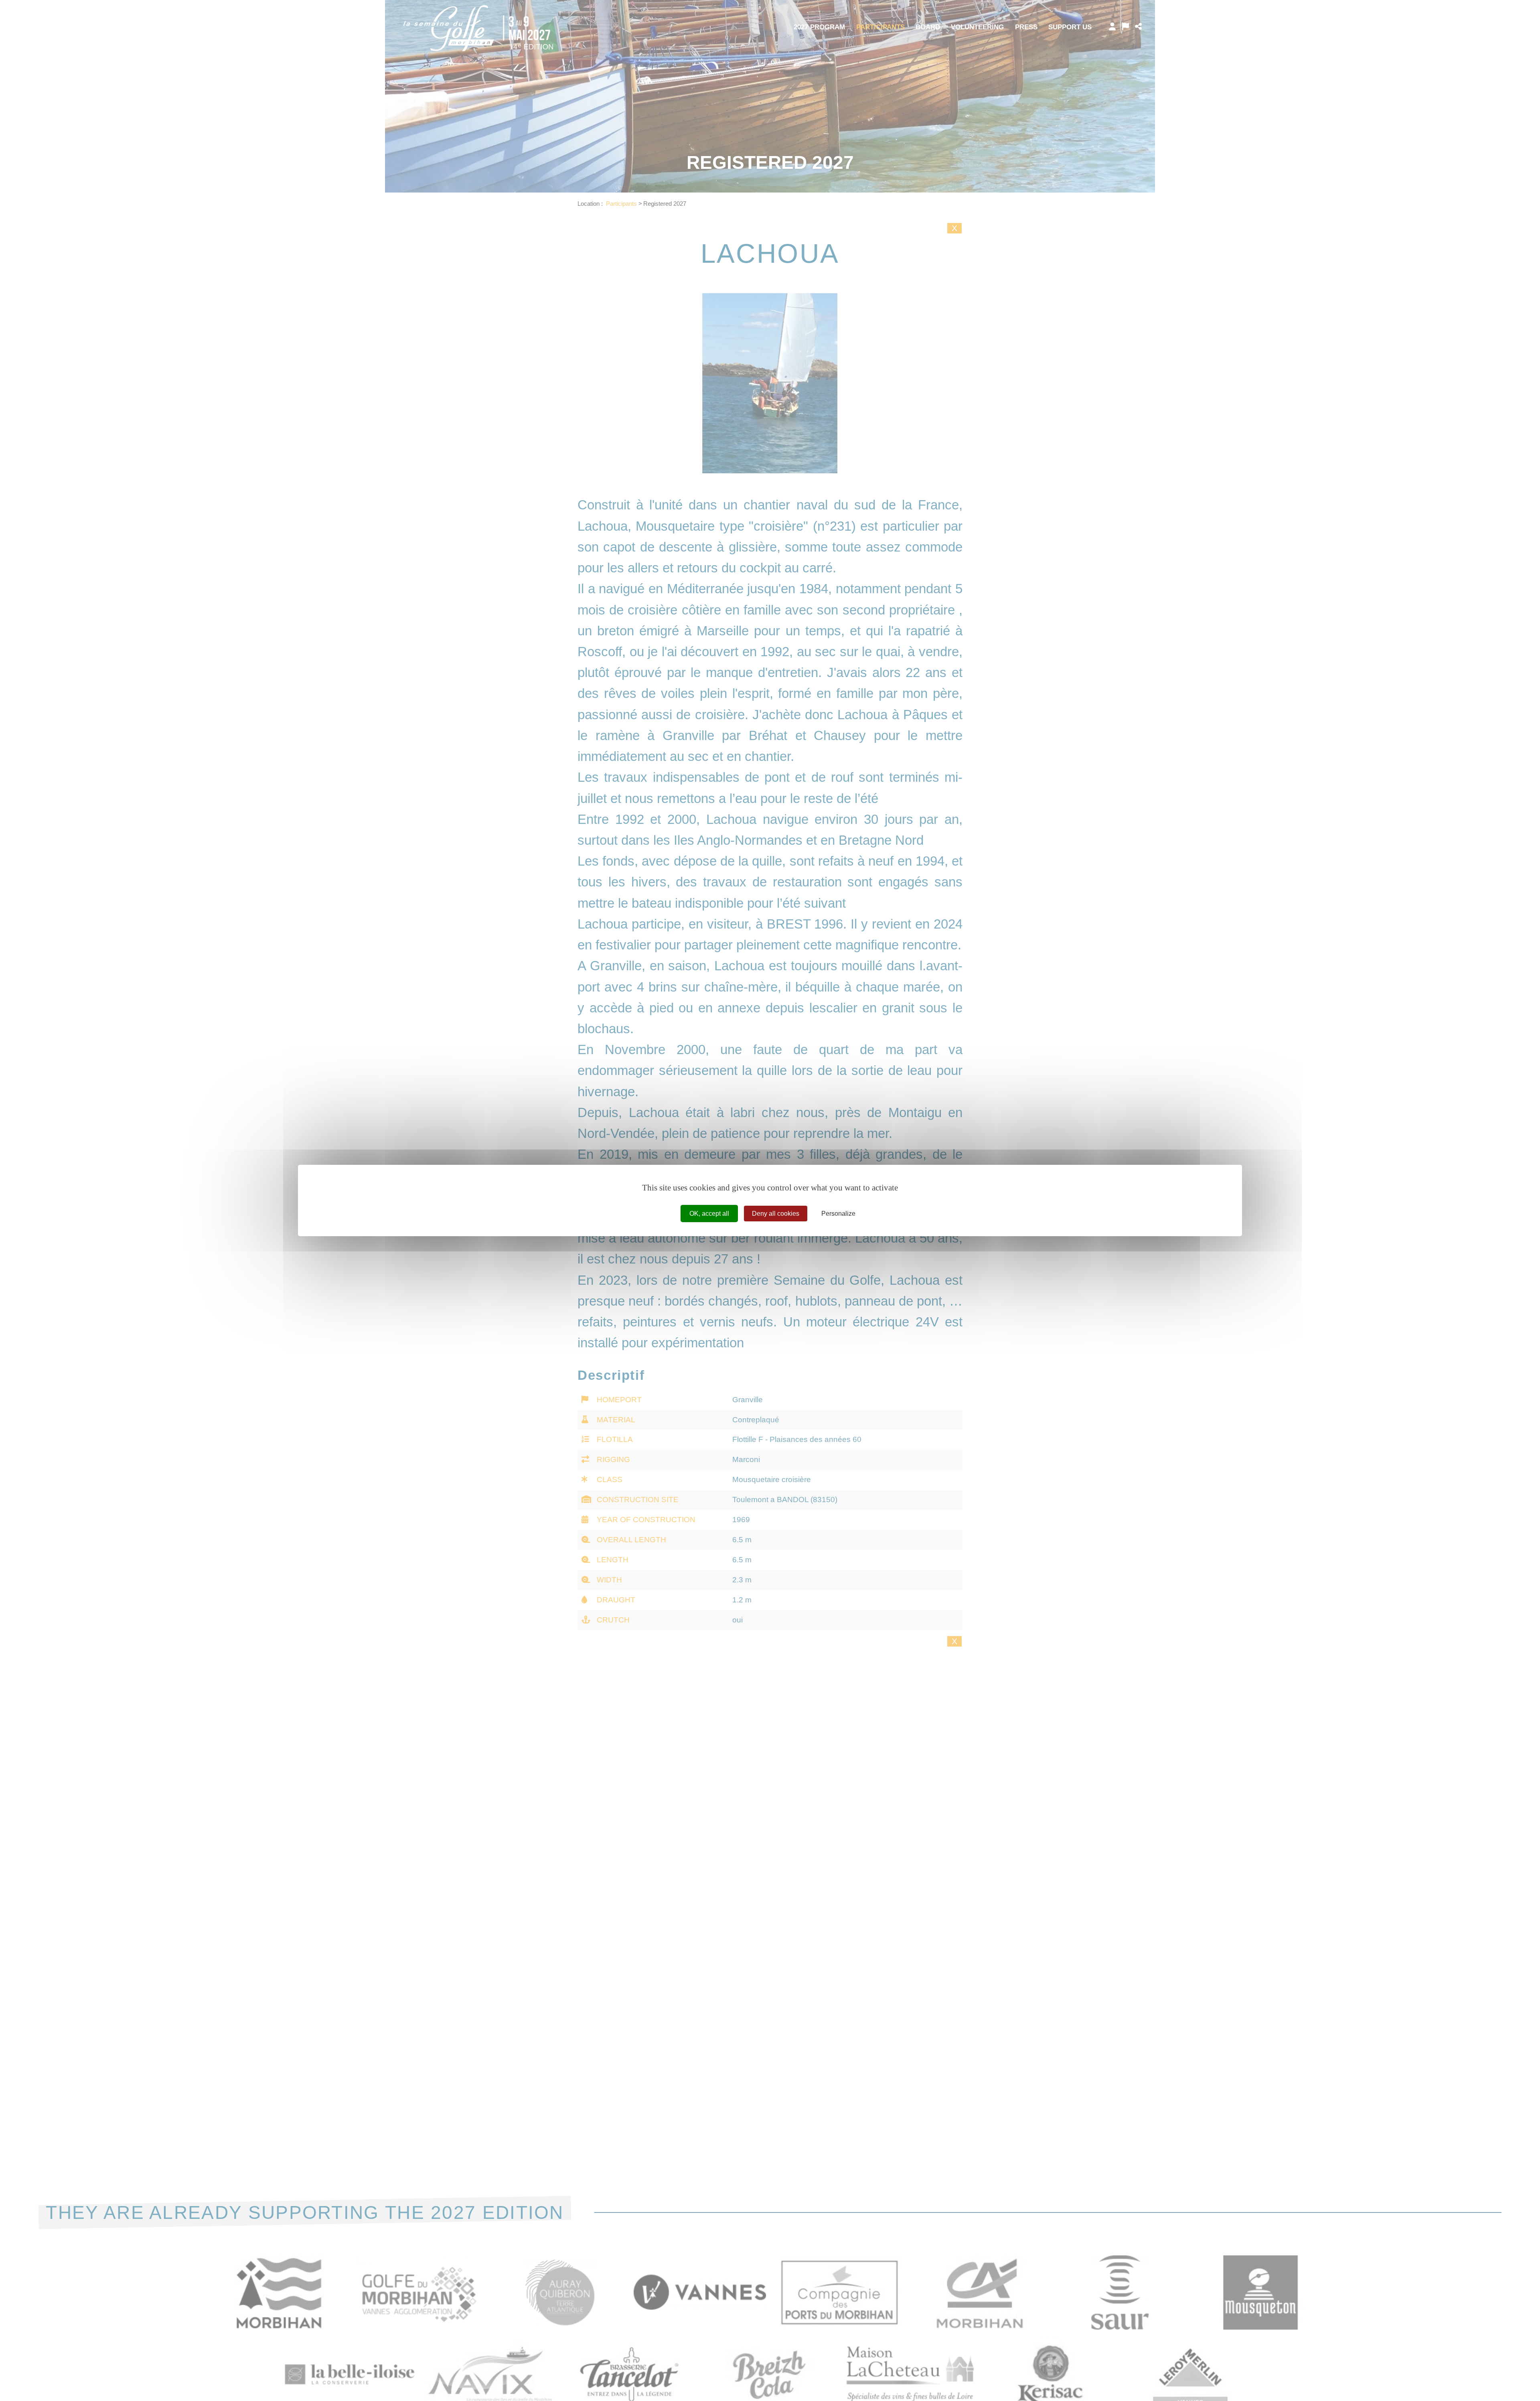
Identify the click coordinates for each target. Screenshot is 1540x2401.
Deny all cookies (776, 1214)
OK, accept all (709, 1214)
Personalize (838, 1214)
